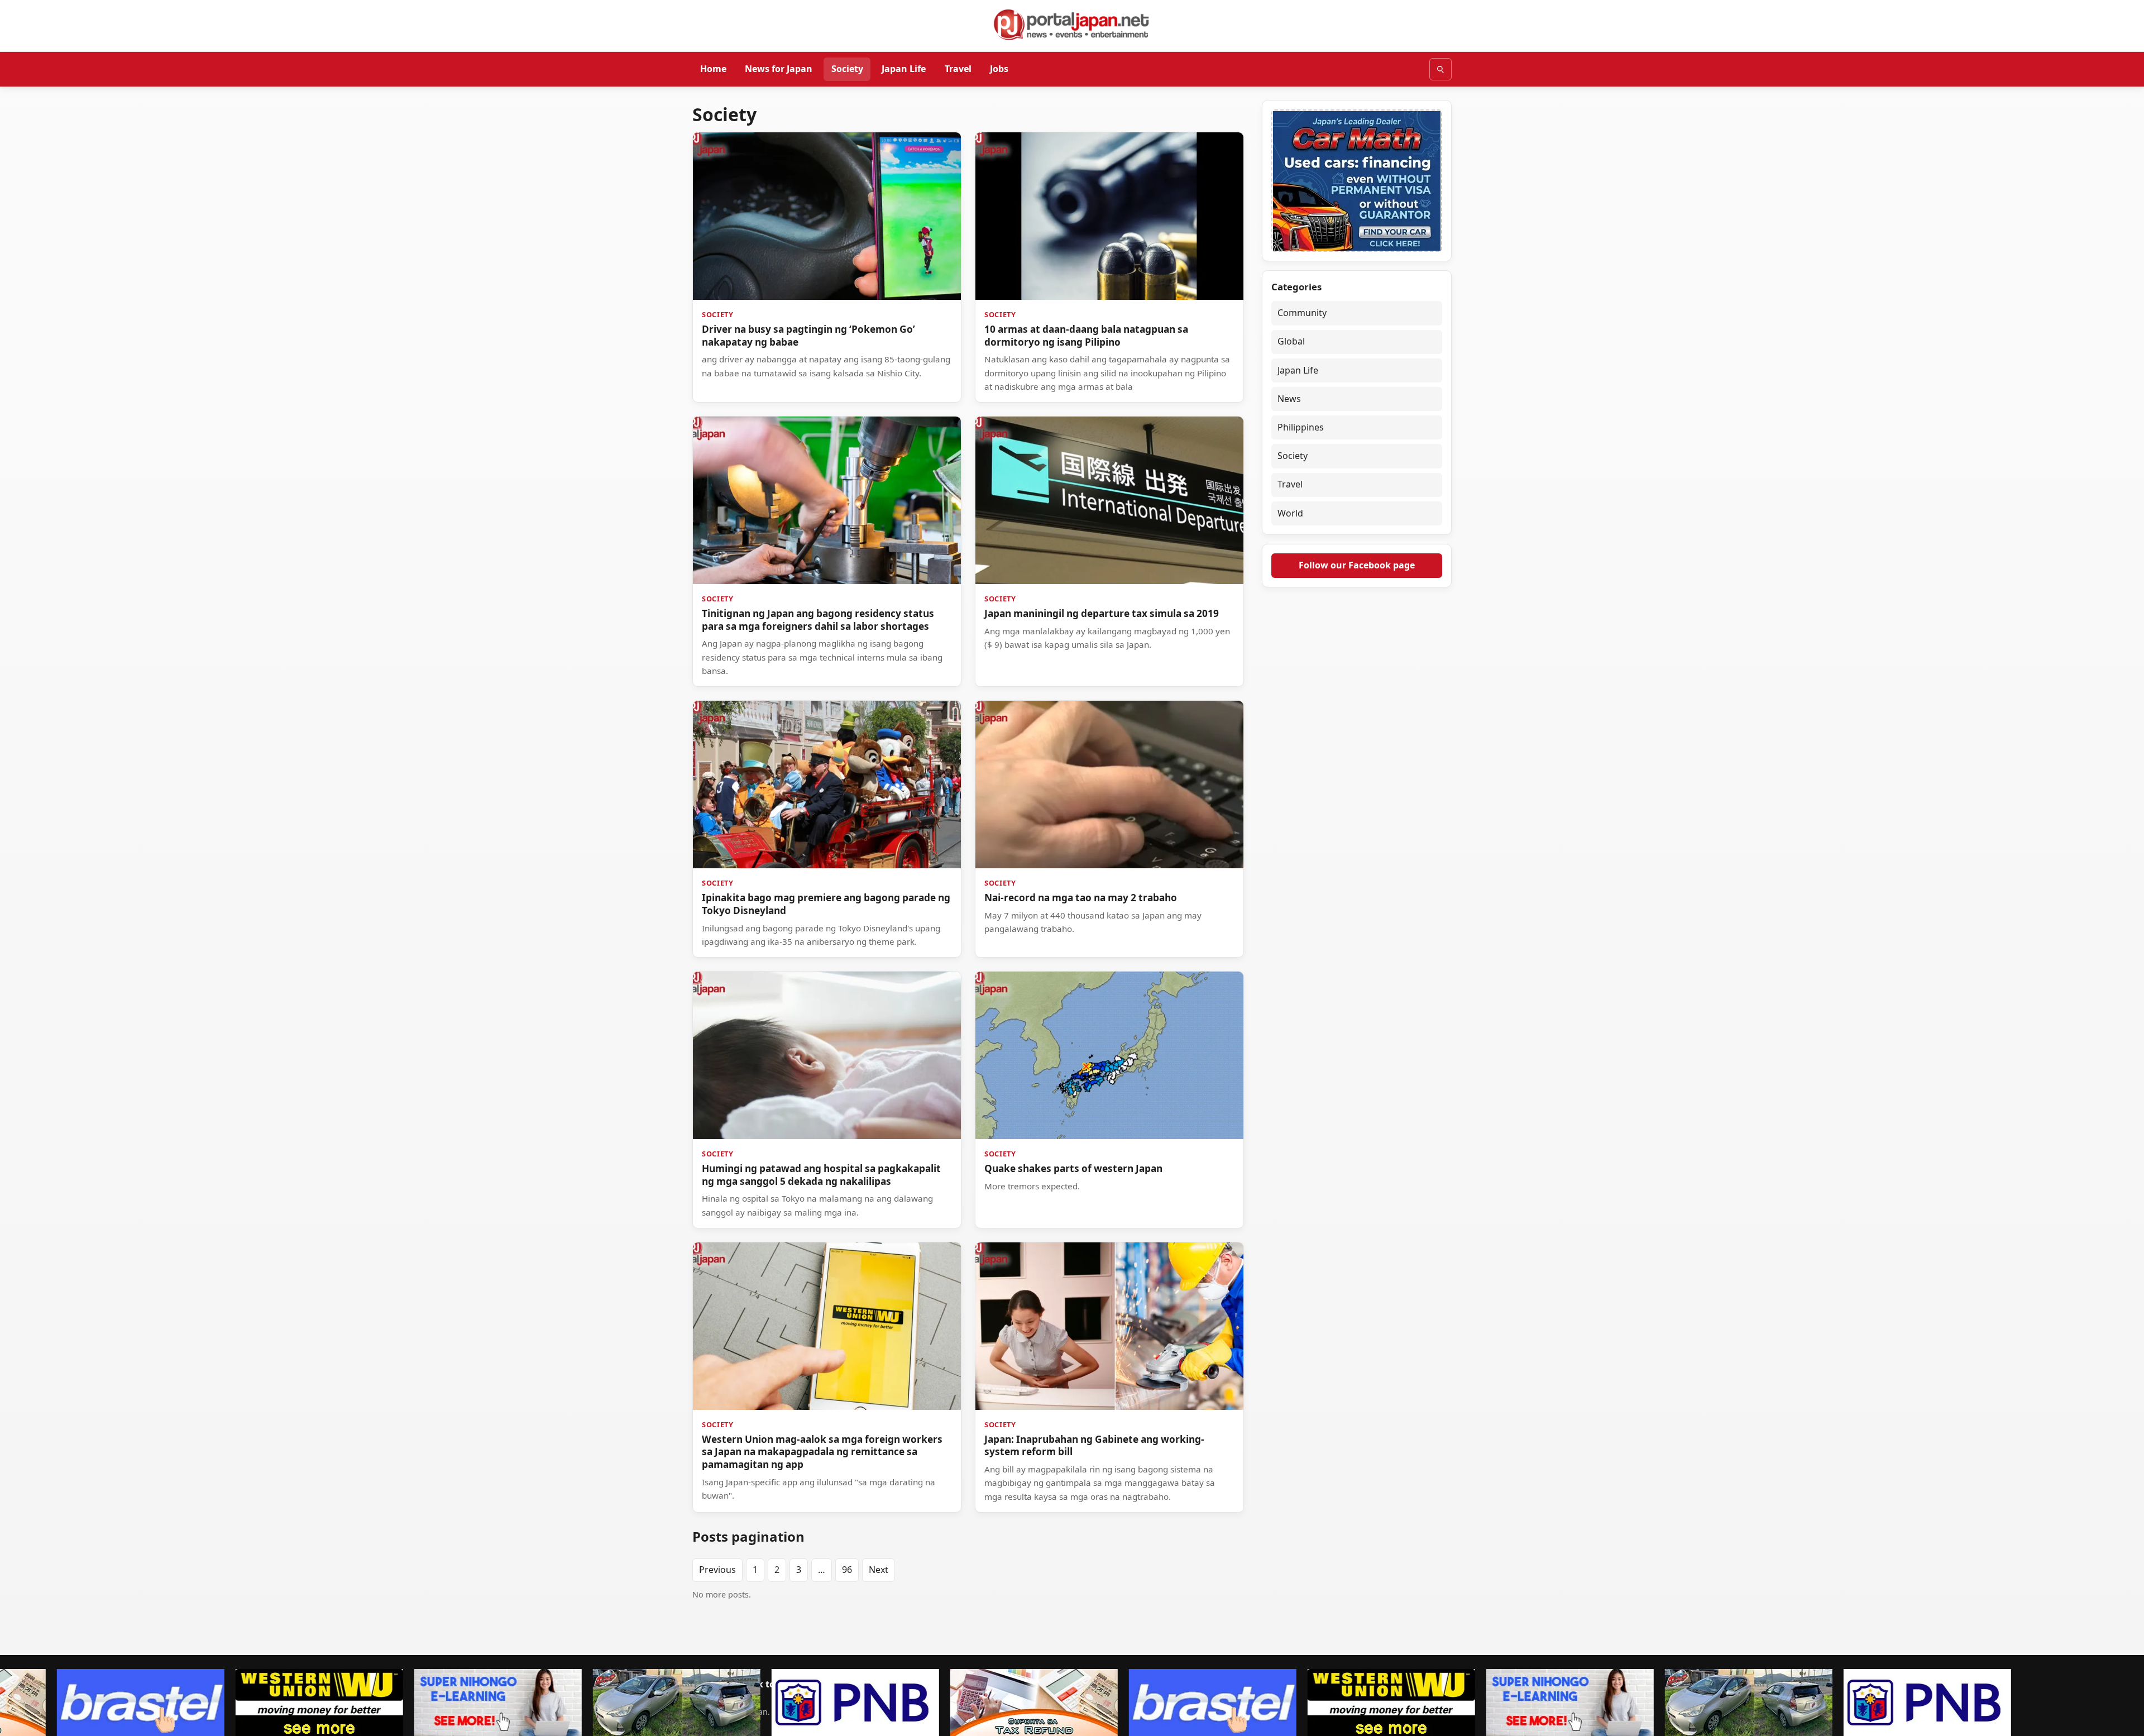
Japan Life (904, 69)
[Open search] (1440, 69)
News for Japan (779, 69)
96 (847, 1570)
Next (879, 1570)
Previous (717, 1570)
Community (1302, 313)
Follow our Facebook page (1357, 565)
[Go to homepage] (1072, 25)
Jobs (999, 69)
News (1289, 399)
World (1290, 513)
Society (847, 69)
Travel (958, 69)
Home (713, 69)
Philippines (1301, 427)
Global (1291, 341)
